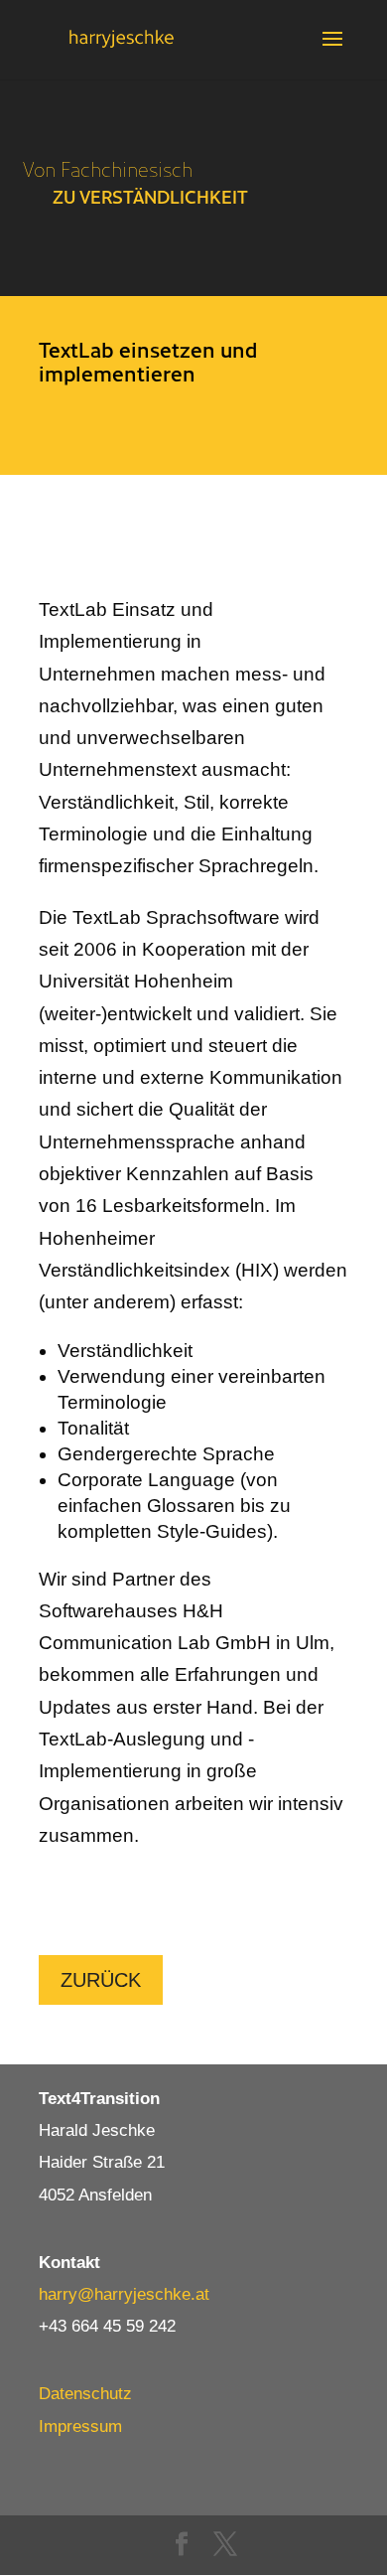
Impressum (80, 2426)
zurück (101, 1980)
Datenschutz (85, 2394)
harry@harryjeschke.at (124, 2294)
